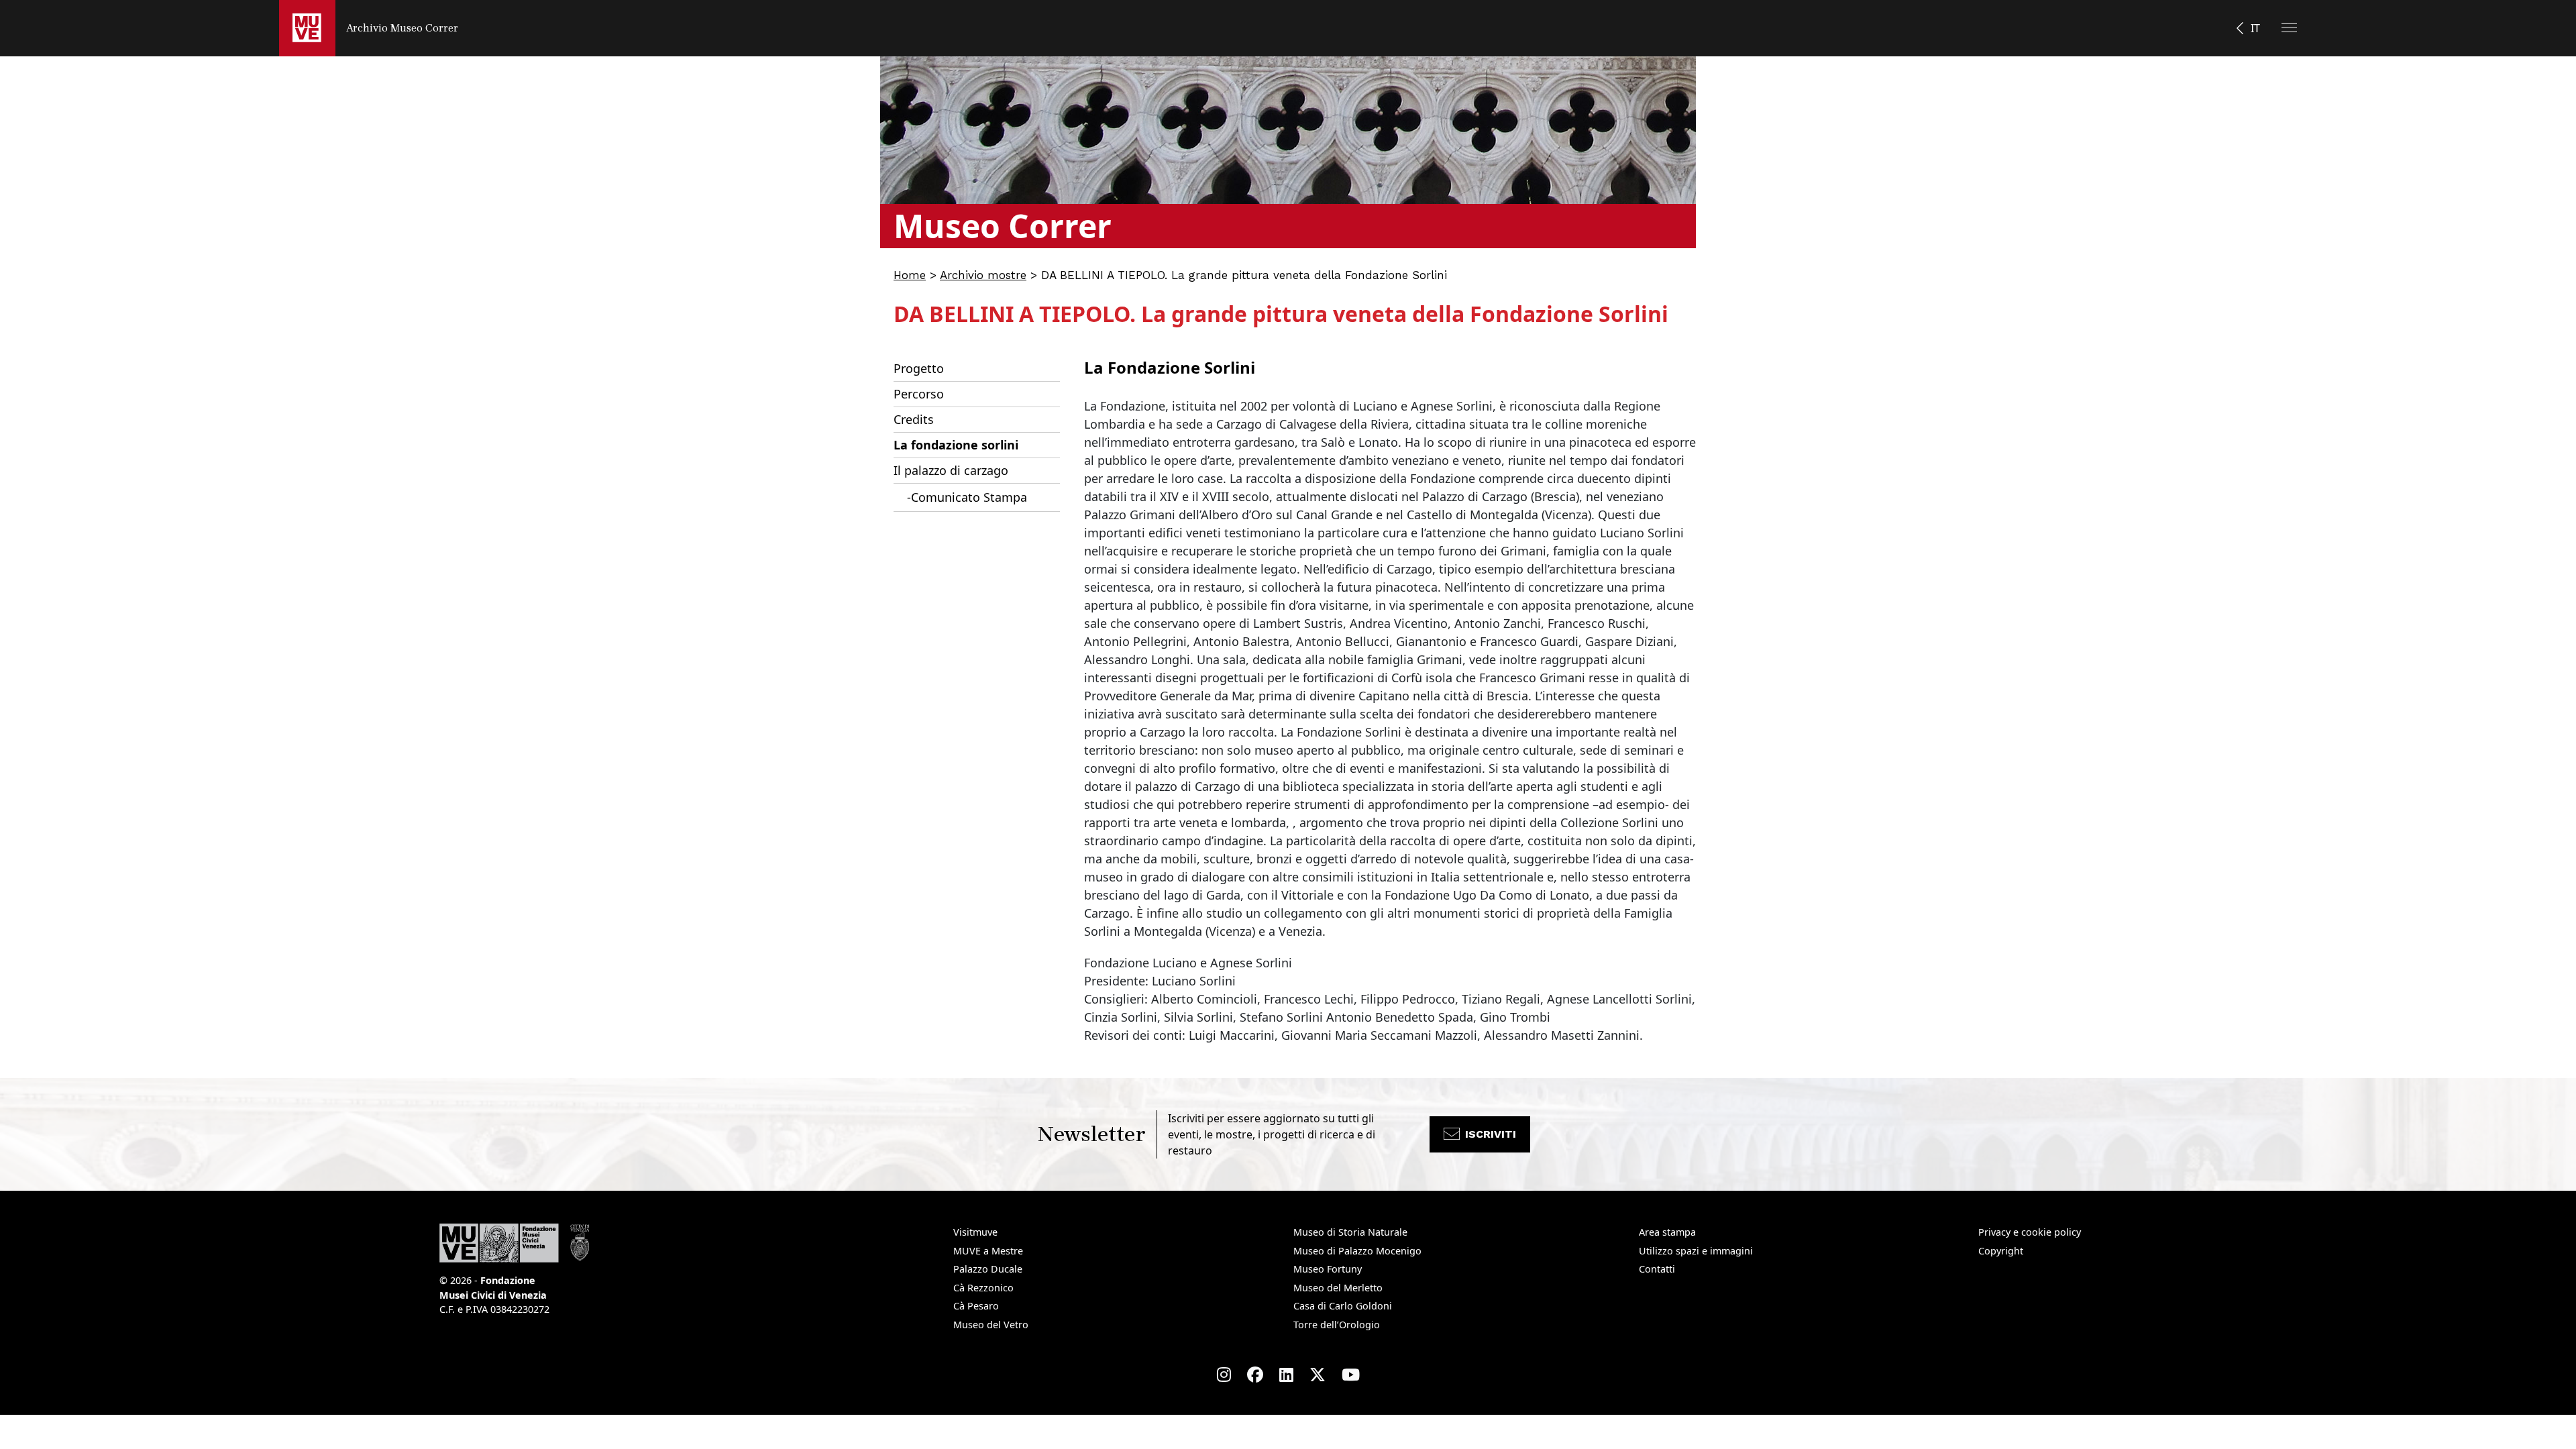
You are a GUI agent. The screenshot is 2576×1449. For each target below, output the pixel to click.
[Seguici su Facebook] (1255, 1375)
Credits (914, 419)
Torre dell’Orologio (1337, 1325)
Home (910, 275)
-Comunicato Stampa (967, 497)
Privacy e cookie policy (2030, 1232)
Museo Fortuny (1328, 1269)
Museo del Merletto (1338, 1288)
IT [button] (2255, 28)
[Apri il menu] (2289, 28)
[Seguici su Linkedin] (1286, 1375)
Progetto (919, 368)
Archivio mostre (983, 275)
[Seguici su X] (1318, 1375)
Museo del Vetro (991, 1325)
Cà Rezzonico (983, 1288)
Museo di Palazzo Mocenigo (1357, 1251)
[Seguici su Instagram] (1224, 1375)
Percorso (919, 394)
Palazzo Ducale (988, 1269)
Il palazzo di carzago (951, 470)
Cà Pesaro (976, 1306)
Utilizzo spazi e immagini (1696, 1251)
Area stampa (1667, 1232)
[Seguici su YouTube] (1351, 1375)
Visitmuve (975, 1232)
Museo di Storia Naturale (1350, 1232)
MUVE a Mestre (988, 1251)
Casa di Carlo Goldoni (1343, 1306)
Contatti (1657, 1269)
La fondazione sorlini (956, 445)
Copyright (2001, 1251)
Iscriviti (1491, 1134)
